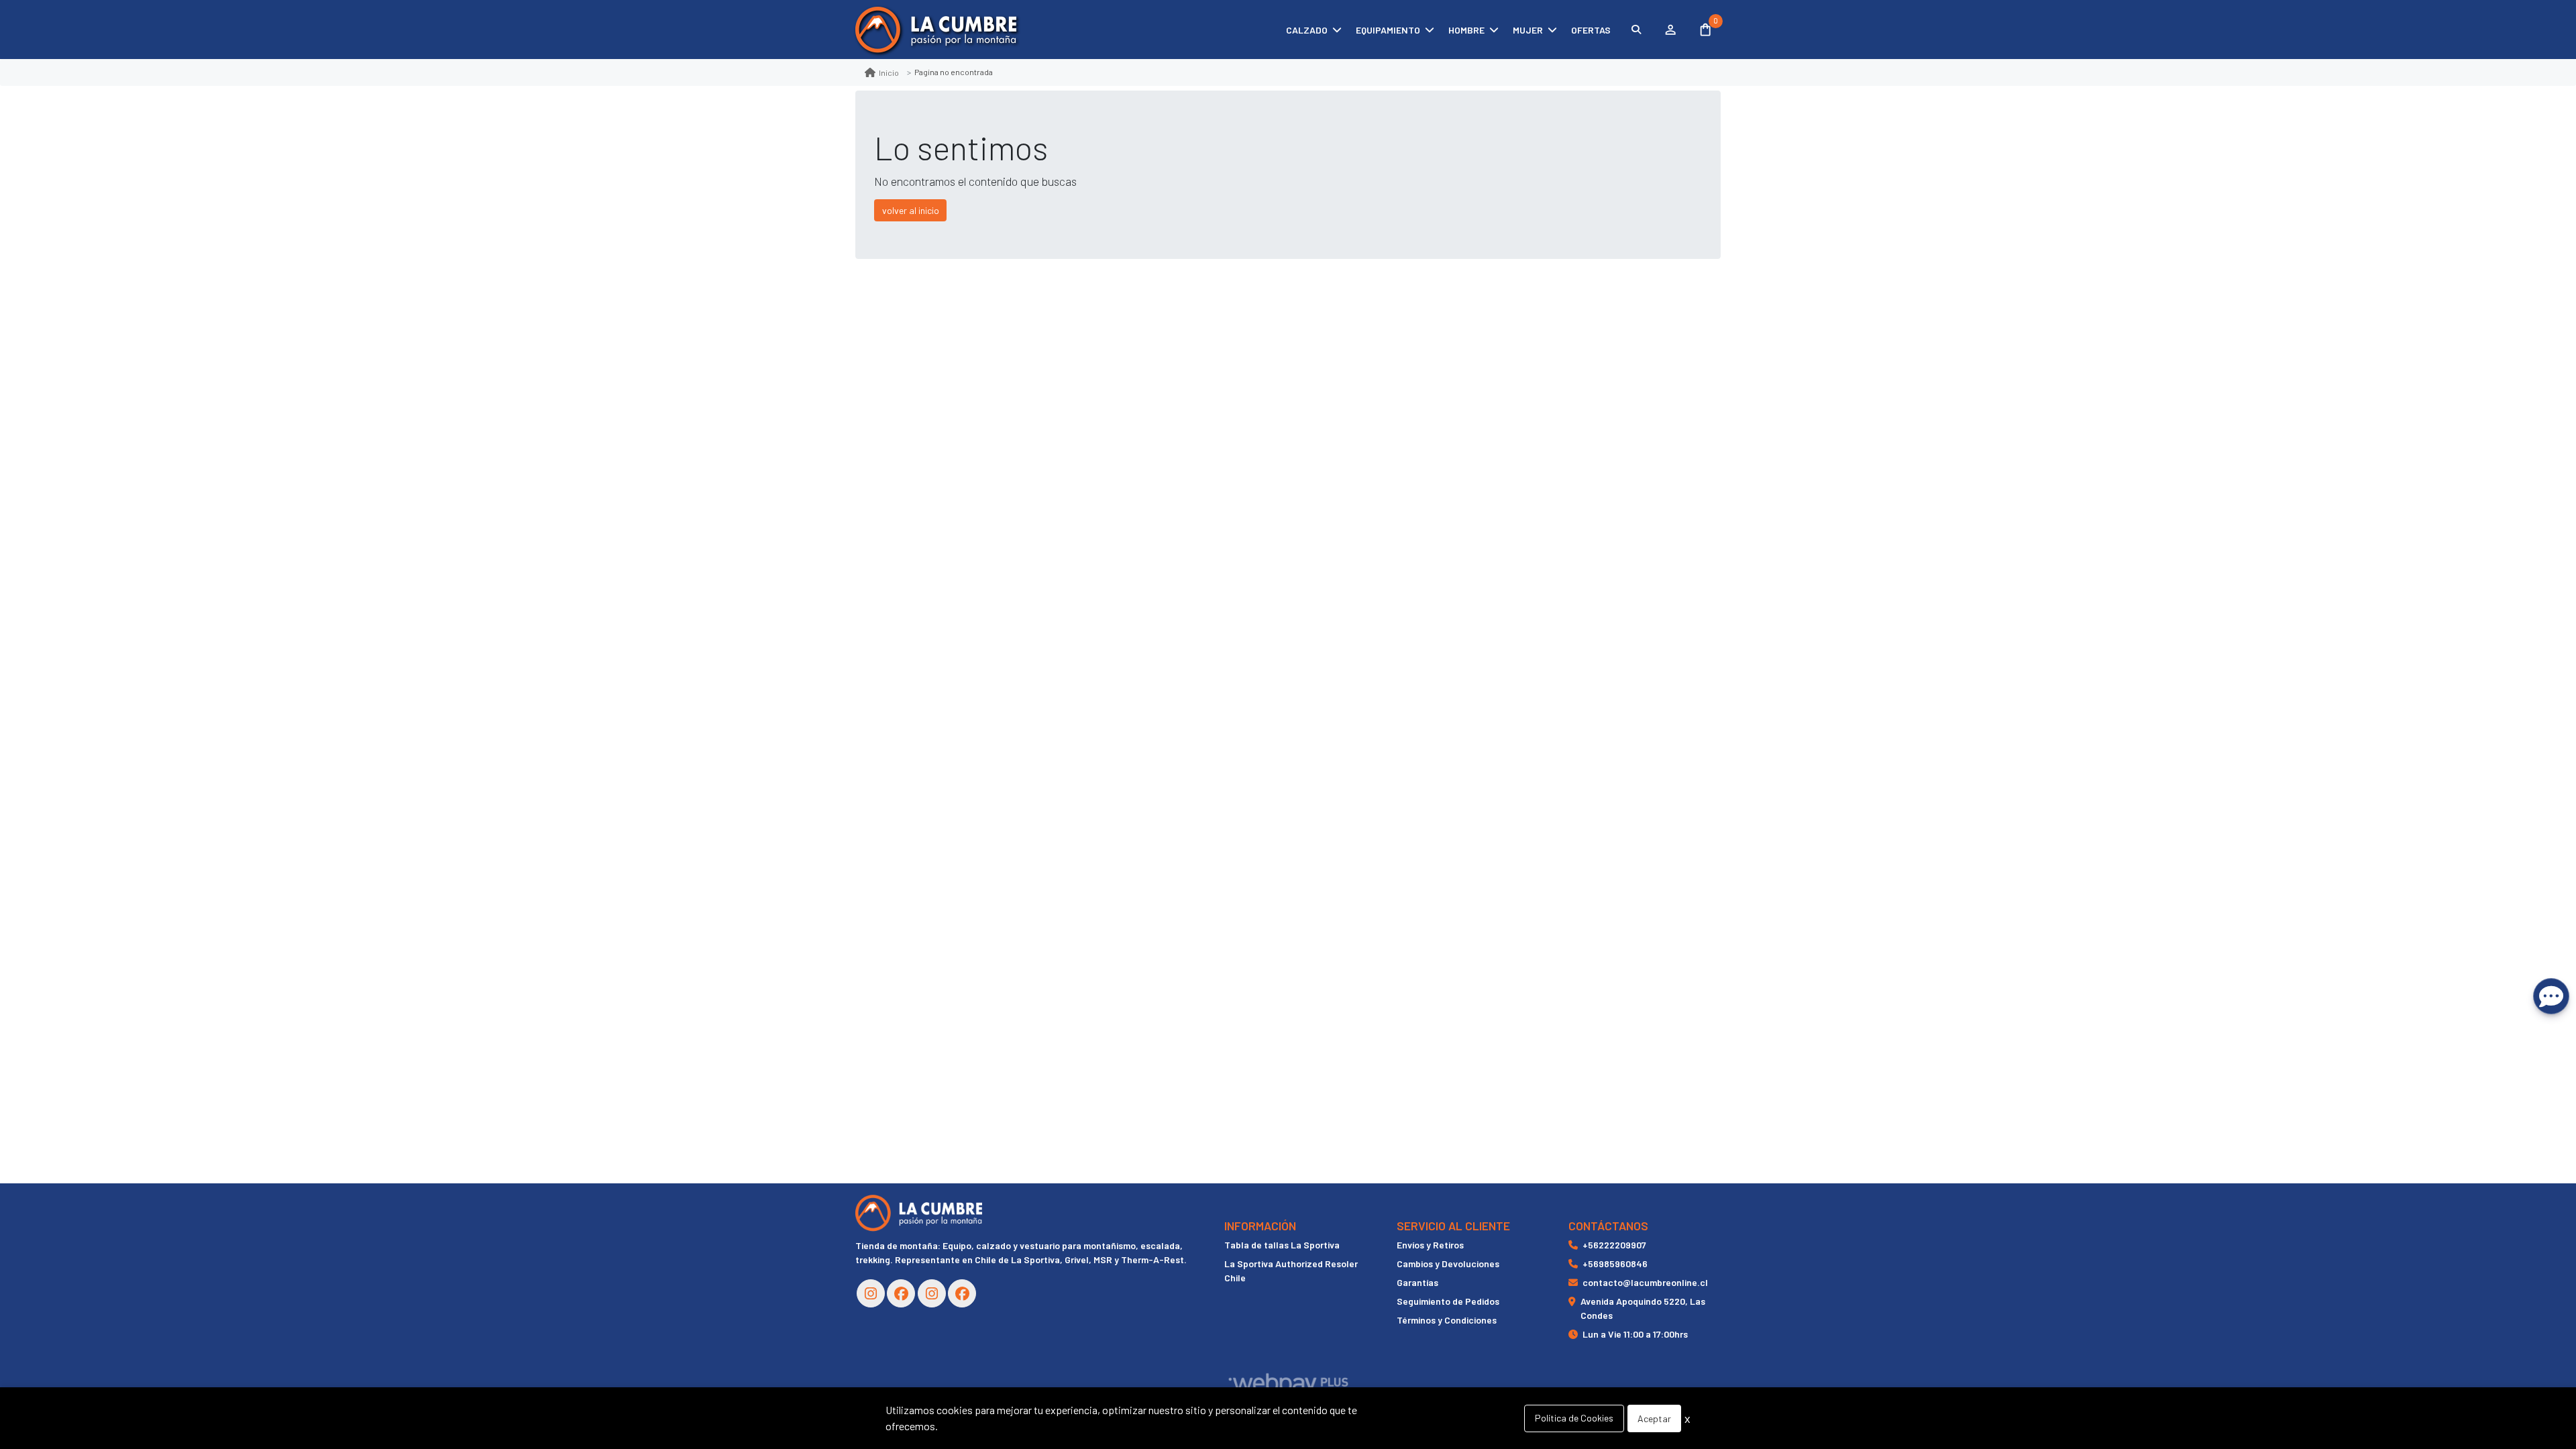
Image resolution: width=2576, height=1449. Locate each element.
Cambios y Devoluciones (1448, 1264)
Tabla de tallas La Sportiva (1282, 1245)
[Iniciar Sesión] (1670, 30)
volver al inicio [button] (911, 210)
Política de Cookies (1574, 1418)
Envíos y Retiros (1430, 1245)
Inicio (889, 72)
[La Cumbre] (936, 30)
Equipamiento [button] (1388, 30)
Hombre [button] (1466, 30)
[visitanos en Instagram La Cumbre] (871, 1293)
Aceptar (1654, 1418)
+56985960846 (1615, 1264)
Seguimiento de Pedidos (1448, 1301)
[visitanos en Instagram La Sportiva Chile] (932, 1293)
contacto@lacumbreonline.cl (1645, 1282)
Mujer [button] (1528, 30)
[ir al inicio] (919, 1213)
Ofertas (1591, 30)
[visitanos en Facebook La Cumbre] (901, 1293)
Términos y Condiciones (1447, 1320)
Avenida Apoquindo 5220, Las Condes (1643, 1308)
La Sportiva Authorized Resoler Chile (1291, 1271)
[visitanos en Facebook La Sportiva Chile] (962, 1293)
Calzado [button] (1307, 30)
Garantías (1417, 1282)
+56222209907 (1614, 1245)
